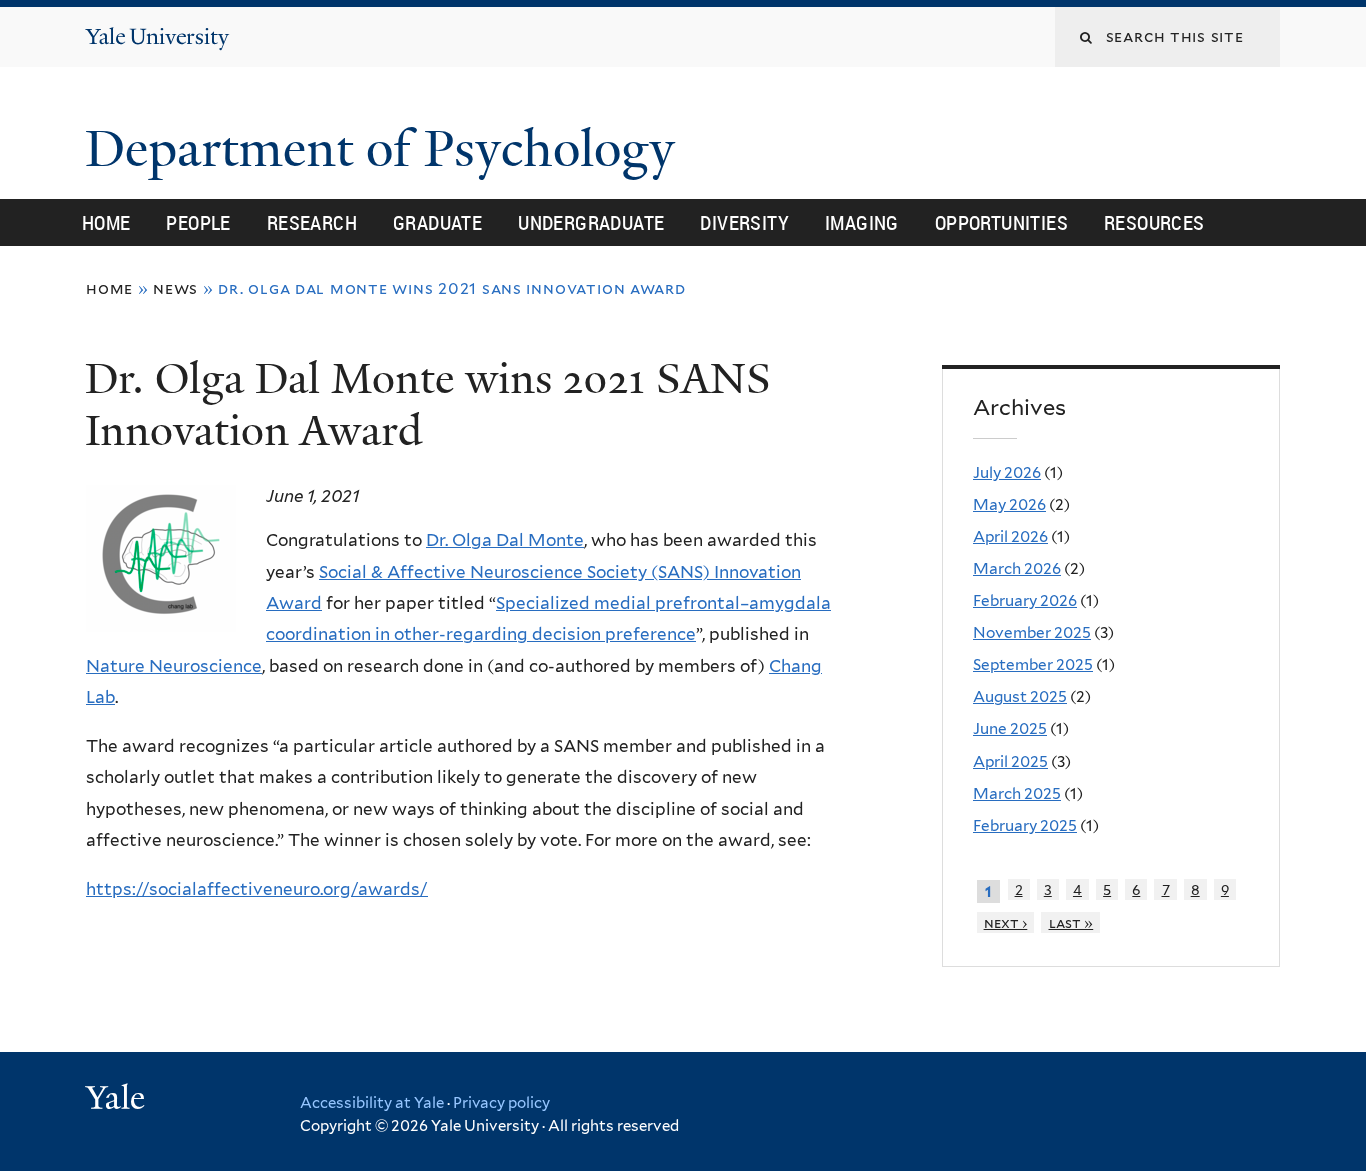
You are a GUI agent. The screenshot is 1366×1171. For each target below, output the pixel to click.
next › (1006, 922)
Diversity (744, 222)
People (198, 222)
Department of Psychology (386, 149)
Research (312, 222)
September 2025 (1033, 664)
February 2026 (1025, 600)
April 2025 (1010, 761)
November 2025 (1032, 632)
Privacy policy (501, 1103)
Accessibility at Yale (372, 1103)
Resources (1154, 222)
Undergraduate (591, 222)
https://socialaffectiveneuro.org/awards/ (257, 889)
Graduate (437, 222)
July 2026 (1007, 472)
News (175, 288)
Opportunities (1001, 222)
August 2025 (1020, 696)
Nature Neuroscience (174, 666)
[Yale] (118, 1100)
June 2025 (1010, 728)
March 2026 (1017, 568)
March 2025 (1017, 793)
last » (1071, 922)
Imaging (862, 222)
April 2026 (1010, 536)
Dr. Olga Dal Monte (505, 540)
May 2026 (1009, 504)
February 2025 (1025, 825)
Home (106, 222)
